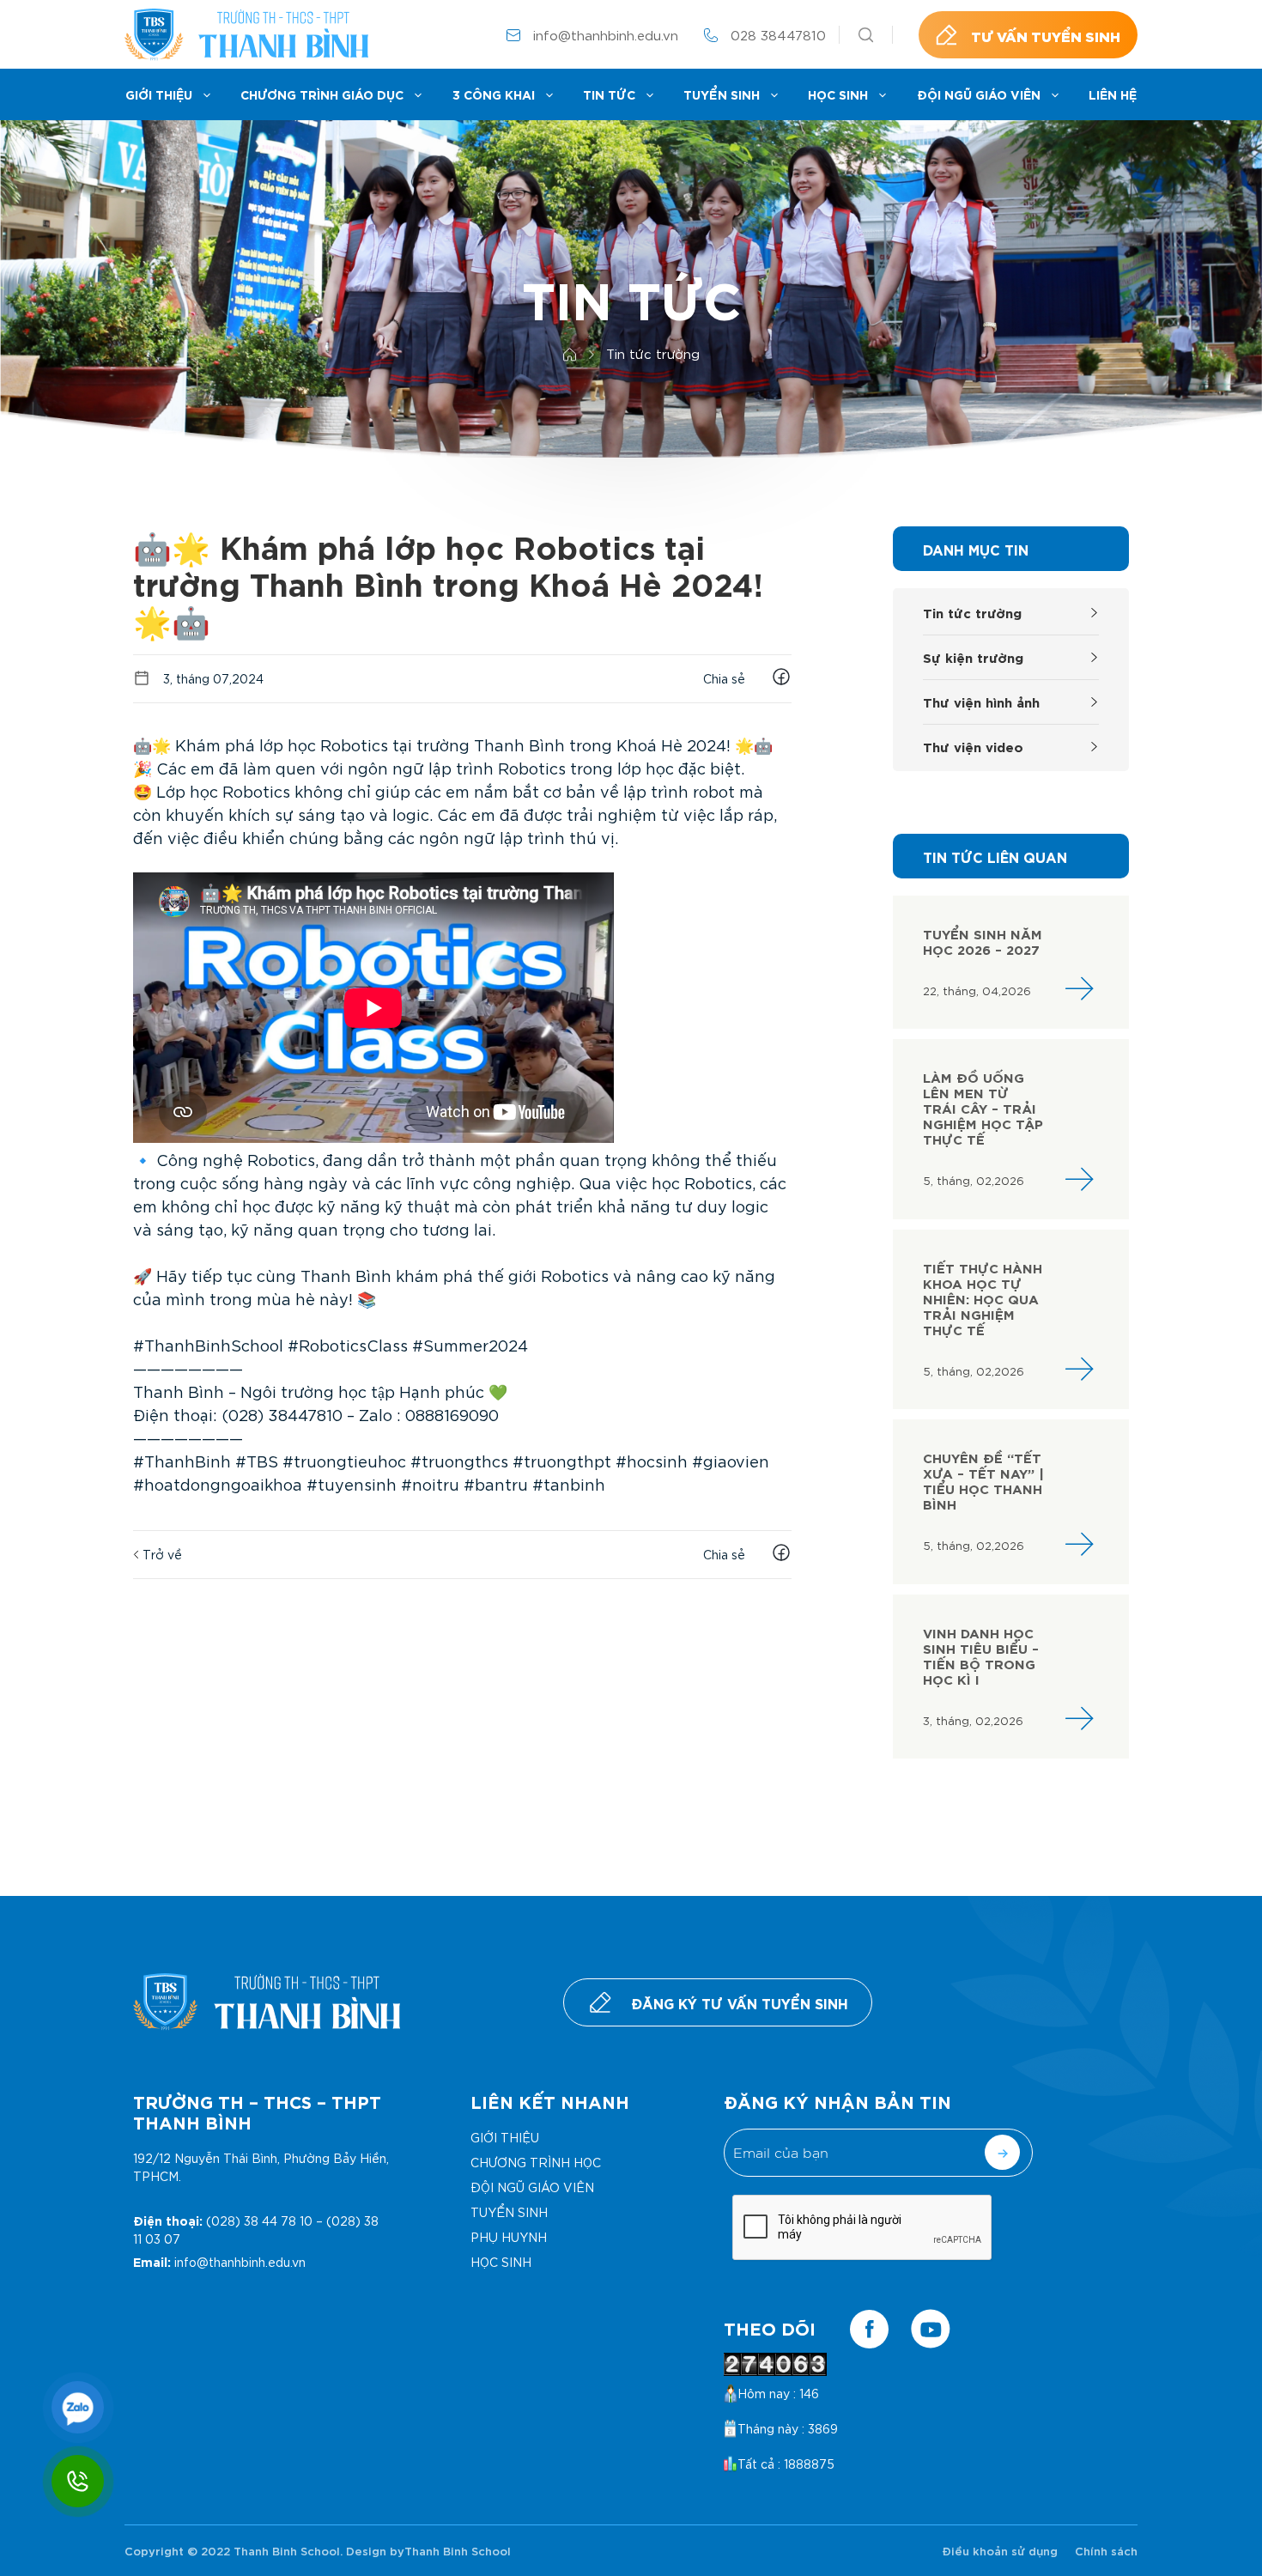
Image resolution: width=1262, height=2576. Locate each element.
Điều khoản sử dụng (1000, 2550)
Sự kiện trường (973, 656)
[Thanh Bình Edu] (246, 35)
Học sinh (838, 94)
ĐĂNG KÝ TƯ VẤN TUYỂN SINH (740, 2002)
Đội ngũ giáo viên (979, 94)
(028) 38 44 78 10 (259, 2221)
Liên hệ (1113, 94)
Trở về (161, 1554)
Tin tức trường (972, 612)
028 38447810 (778, 34)
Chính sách (1106, 2550)
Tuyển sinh (722, 94)
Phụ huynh (509, 2237)
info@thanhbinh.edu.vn (606, 34)
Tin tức (609, 94)
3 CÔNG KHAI (494, 94)
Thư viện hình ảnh (981, 701)
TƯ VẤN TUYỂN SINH (1046, 35)
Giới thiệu (159, 94)
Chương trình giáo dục (322, 94)
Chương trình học (536, 2162)
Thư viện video (973, 746)
